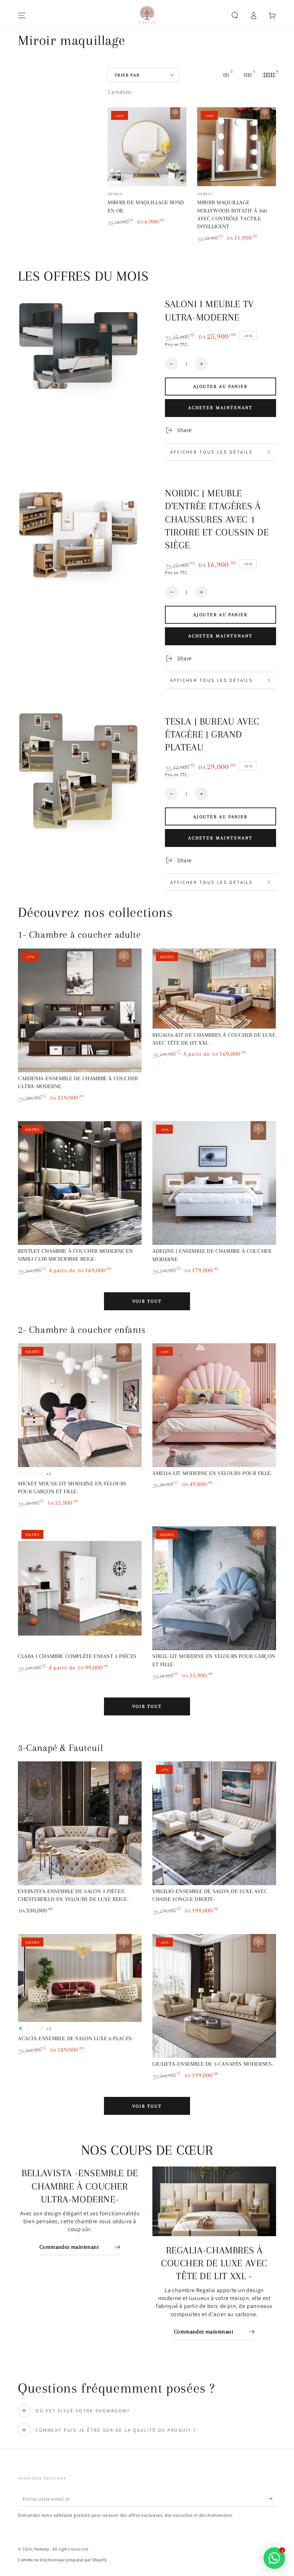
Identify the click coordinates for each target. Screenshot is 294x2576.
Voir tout (147, 1301)
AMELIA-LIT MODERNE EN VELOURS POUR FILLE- (213, 1473)
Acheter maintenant (220, 408)
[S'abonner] (272, 2498)
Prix (169, 344)
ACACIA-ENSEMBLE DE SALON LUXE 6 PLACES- (76, 2038)
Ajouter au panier (220, 387)
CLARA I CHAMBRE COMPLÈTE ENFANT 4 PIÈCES (77, 1656)
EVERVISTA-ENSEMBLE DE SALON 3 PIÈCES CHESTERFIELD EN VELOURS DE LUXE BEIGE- (73, 1895)
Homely (42, 2549)
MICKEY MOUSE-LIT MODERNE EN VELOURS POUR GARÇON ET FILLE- (72, 1488)
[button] (235, 15)
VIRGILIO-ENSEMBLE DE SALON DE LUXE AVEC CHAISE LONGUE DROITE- (210, 1895)
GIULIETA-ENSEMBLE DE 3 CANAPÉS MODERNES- (213, 2064)
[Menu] (22, 15)
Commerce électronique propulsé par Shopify (62, 2560)
